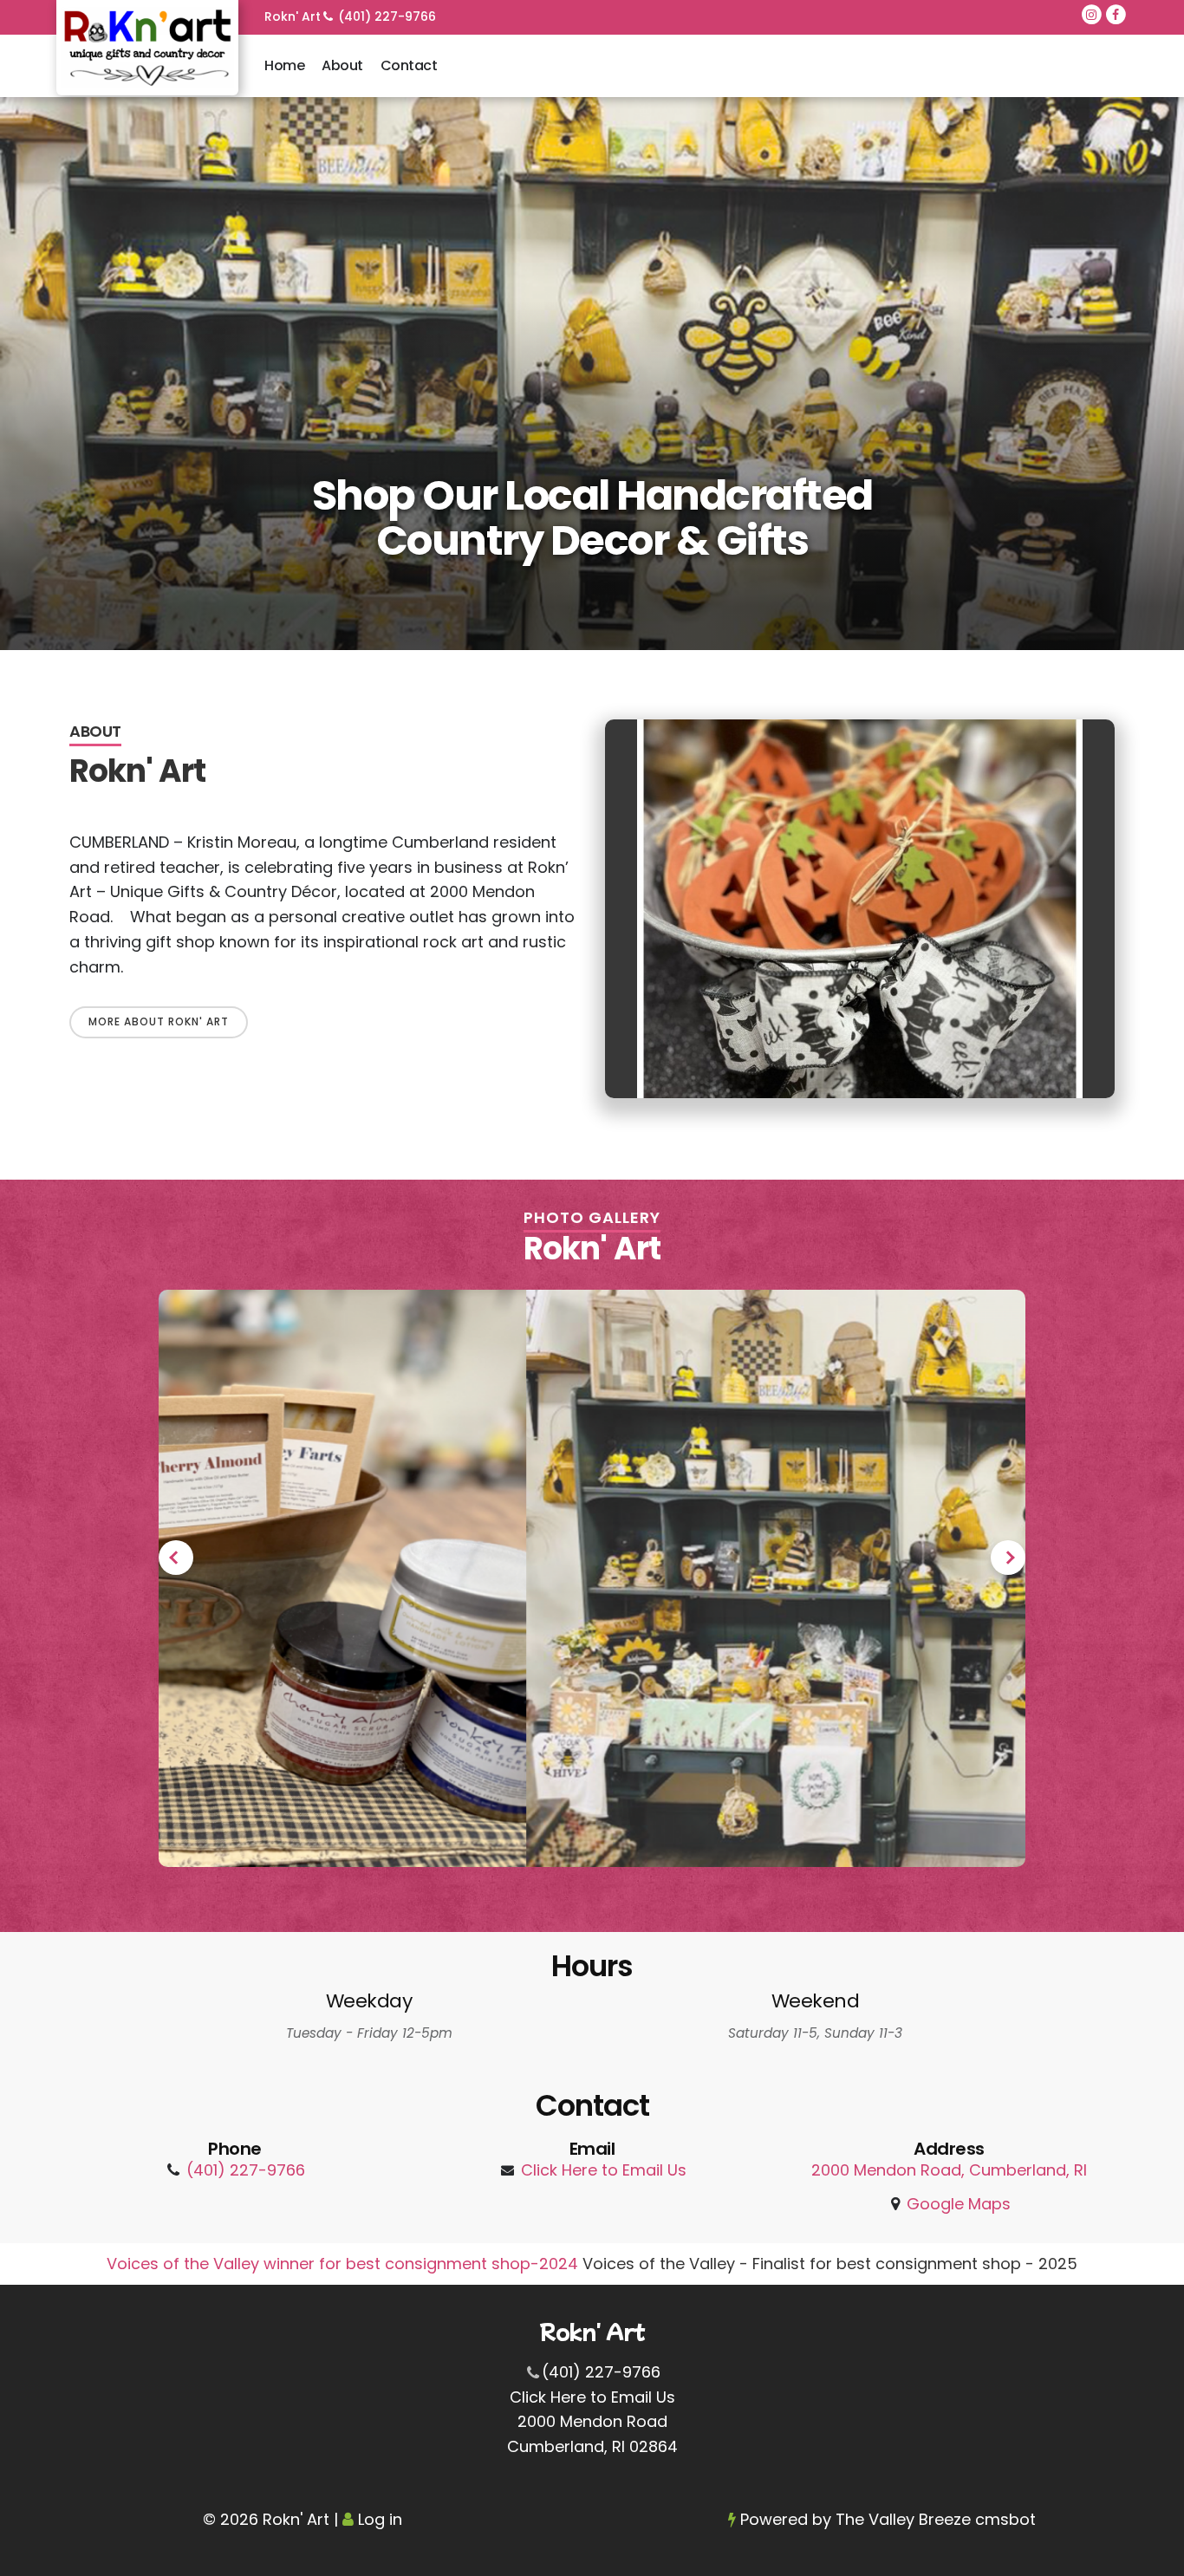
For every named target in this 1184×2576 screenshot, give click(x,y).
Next (1008, 1558)
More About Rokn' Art (159, 1021)
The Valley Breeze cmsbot (936, 2519)
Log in (380, 2519)
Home (284, 65)
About (342, 65)
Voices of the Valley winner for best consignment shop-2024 (345, 2264)
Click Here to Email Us (604, 2170)
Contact (409, 65)
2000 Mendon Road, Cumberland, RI (949, 2170)
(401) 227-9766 (387, 16)
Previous (176, 1558)
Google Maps (959, 2204)
